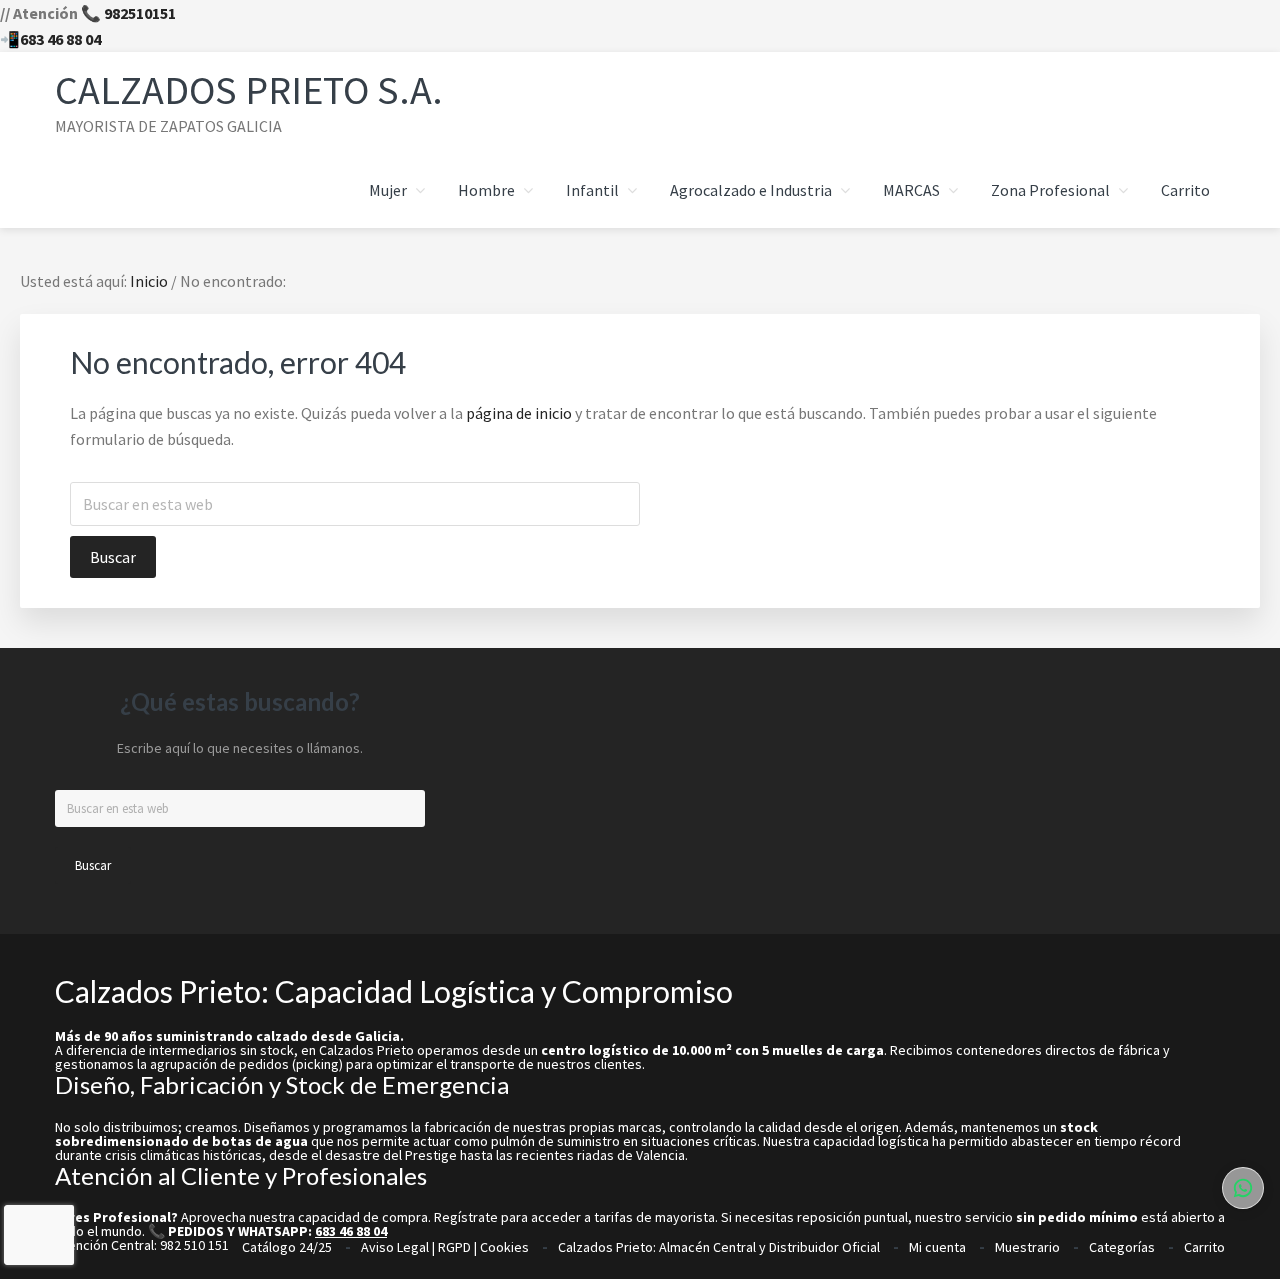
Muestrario (1027, 1247)
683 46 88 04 (60, 39)
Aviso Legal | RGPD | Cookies (445, 1247)
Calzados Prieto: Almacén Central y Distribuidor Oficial (719, 1247)
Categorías (1122, 1247)
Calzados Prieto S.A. (249, 90)
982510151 (140, 13)
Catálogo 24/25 (287, 1247)
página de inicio (519, 413)
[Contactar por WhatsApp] (1243, 1188)
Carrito (1204, 1247)
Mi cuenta (937, 1247)
